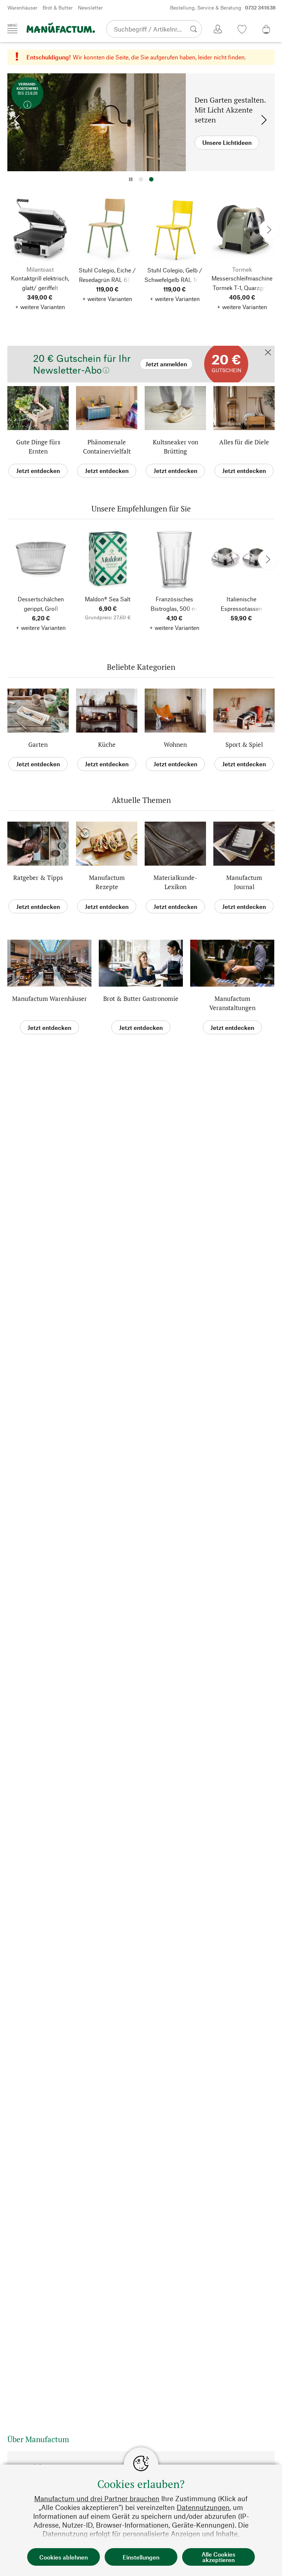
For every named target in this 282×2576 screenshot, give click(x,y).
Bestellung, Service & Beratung (223, 8)
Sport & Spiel (244, 744)
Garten (38, 744)
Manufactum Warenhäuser (50, 999)
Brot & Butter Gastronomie (141, 999)
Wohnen (175, 744)
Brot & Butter (58, 8)
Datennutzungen (203, 2507)
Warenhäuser (22, 8)
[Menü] (12, 29)
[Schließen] (268, 353)
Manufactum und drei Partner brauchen (97, 2498)
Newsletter (90, 8)
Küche (107, 744)
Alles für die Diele (244, 442)
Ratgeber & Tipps (38, 878)
